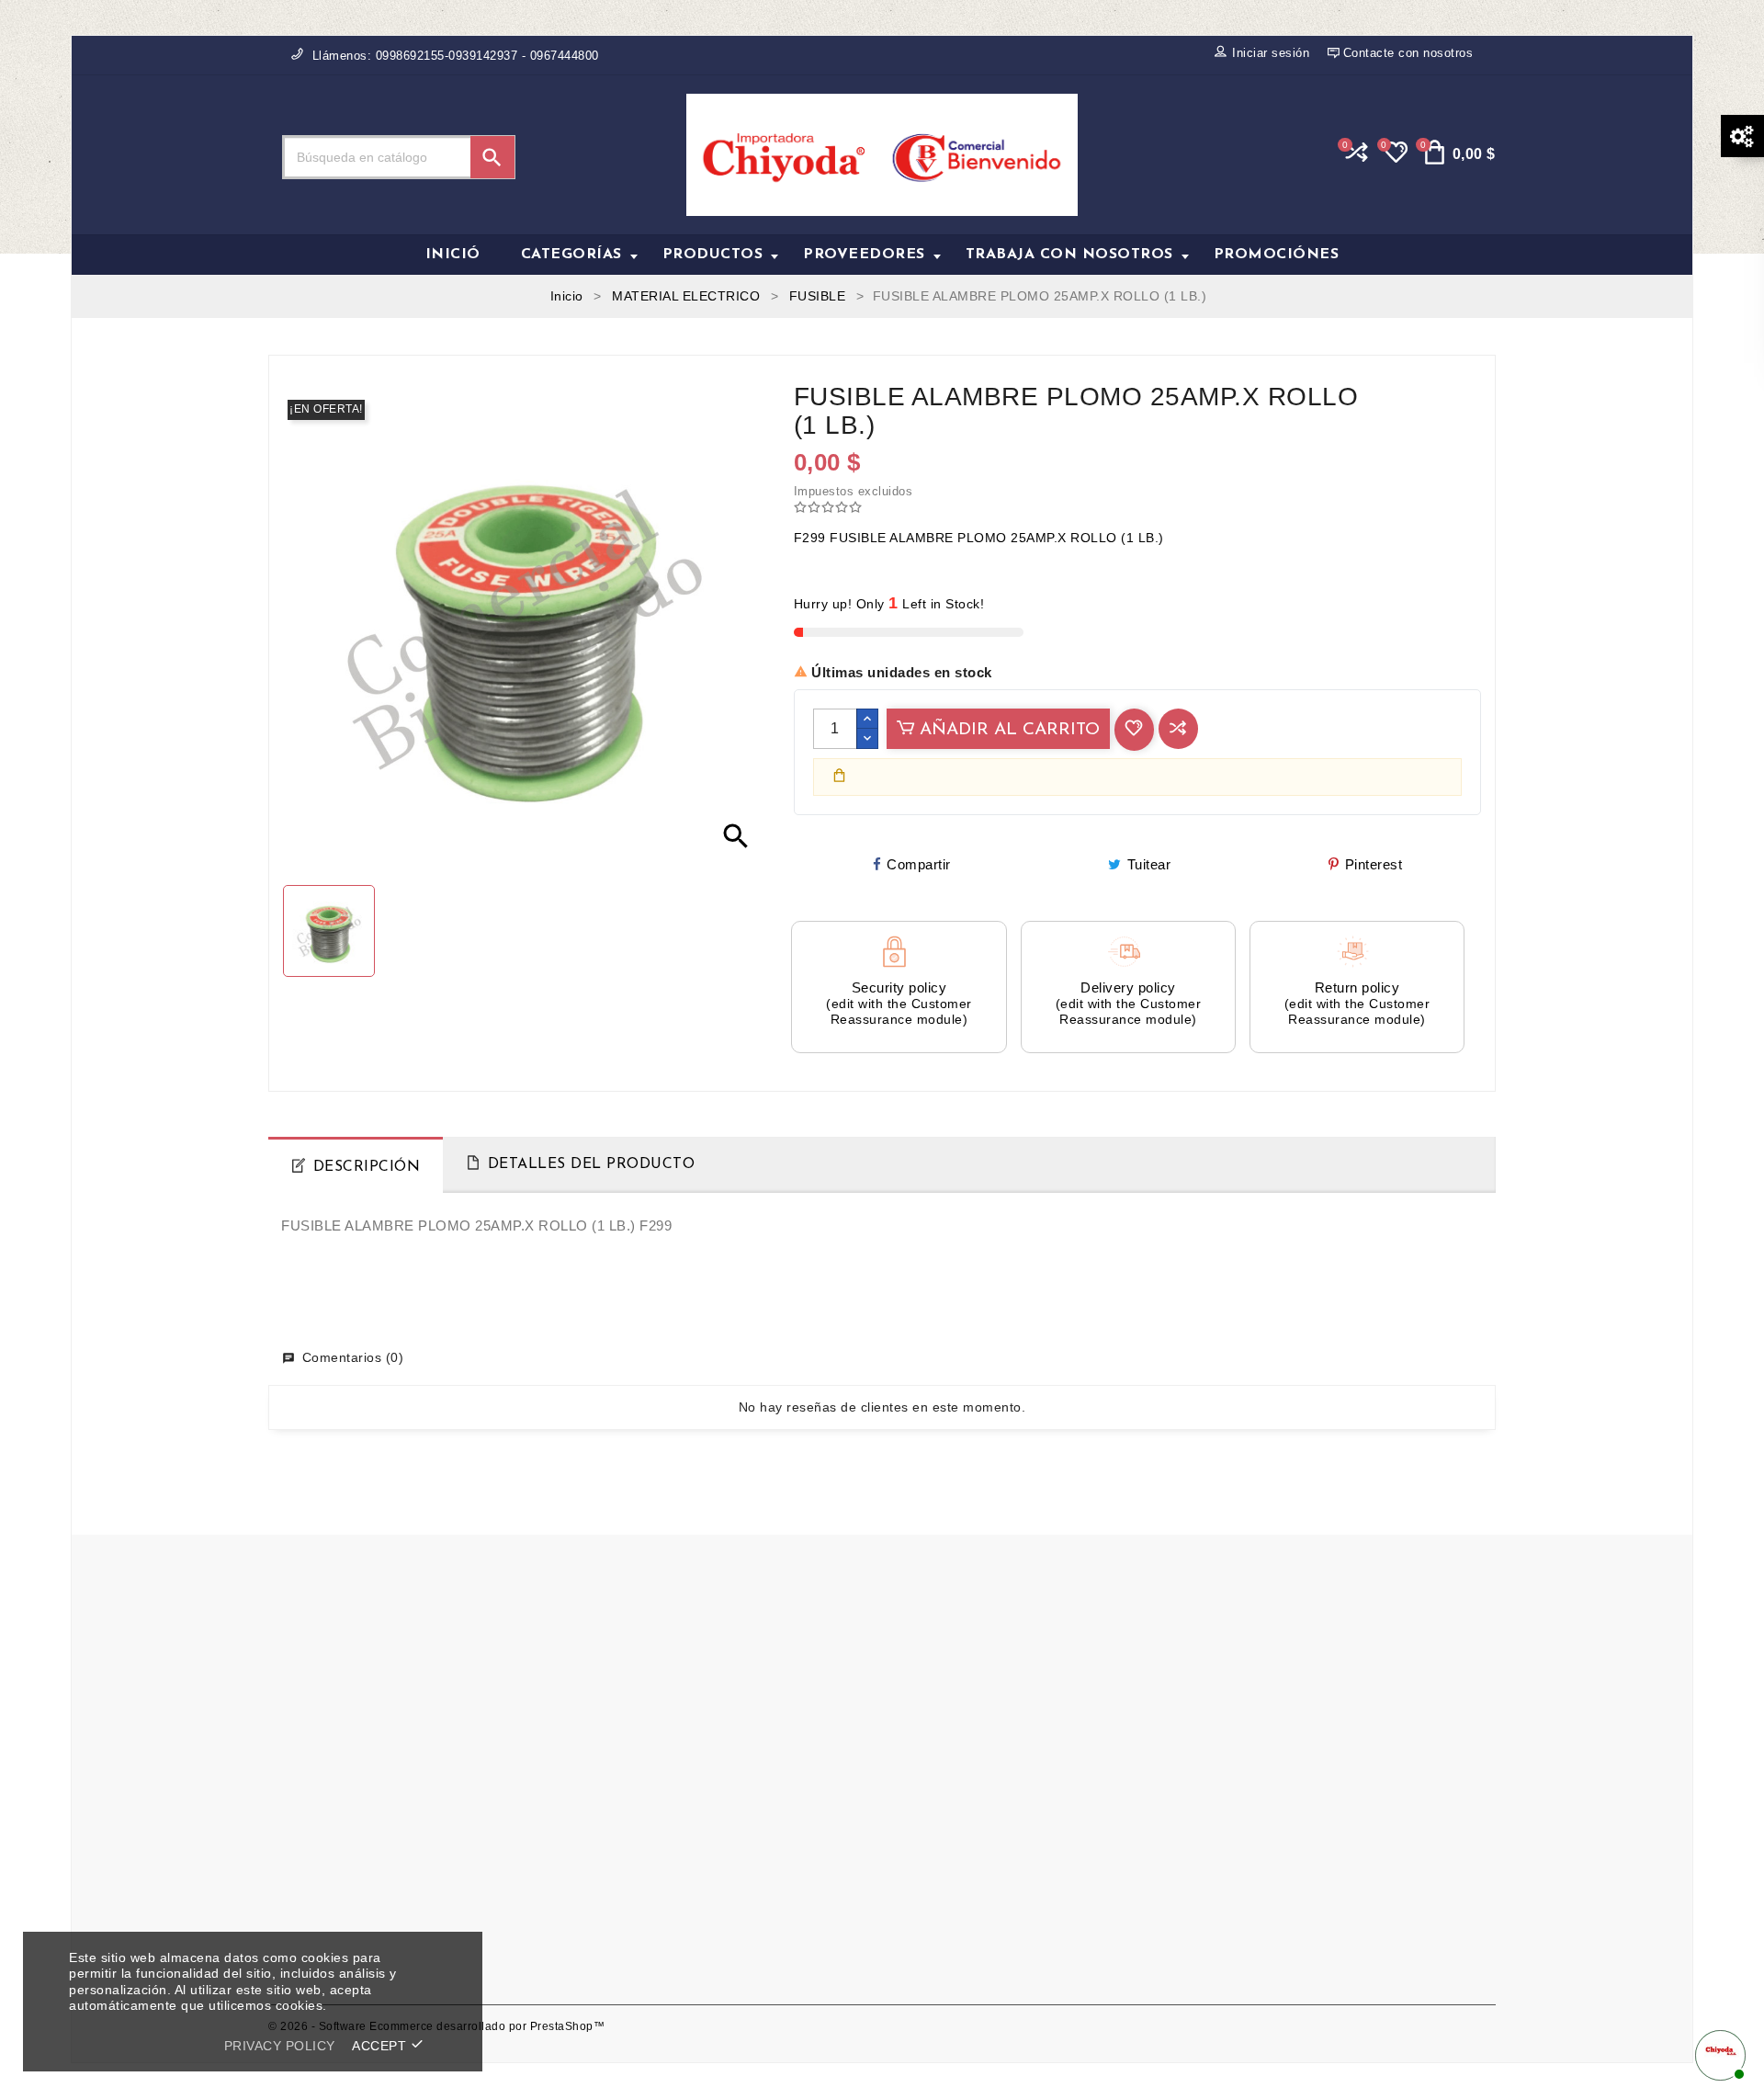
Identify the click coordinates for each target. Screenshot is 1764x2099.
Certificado (616, 1744)
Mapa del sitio (626, 1853)
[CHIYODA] (565, 1595)
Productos (713, 255)
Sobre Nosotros (944, 1798)
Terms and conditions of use (984, 1772)
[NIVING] (777, 1595)
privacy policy (280, 2046)
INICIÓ (453, 255)
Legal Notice (935, 1744)
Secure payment (947, 1826)
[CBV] (355, 1595)
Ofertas (606, 1772)
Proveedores (864, 255)
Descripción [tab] (367, 1167)
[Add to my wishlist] (1134, 729)
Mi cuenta (613, 1880)
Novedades (618, 1798)
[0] (1394, 160)
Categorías (571, 255)
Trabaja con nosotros (1069, 255)
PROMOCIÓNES (1277, 255)
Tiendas (607, 1907)
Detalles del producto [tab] (592, 1164)
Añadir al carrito (1007, 730)
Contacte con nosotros (653, 1826)
